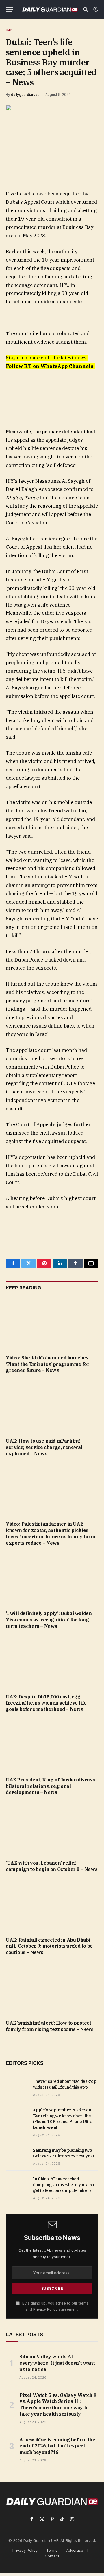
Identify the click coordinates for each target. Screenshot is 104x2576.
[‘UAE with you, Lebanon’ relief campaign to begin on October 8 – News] (52, 1829)
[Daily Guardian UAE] (50, 9)
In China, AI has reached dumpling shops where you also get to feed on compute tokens (64, 2185)
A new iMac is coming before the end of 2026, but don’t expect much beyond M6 (57, 2446)
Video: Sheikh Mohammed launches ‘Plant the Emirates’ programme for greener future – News (48, 1364)
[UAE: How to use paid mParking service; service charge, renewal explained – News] (52, 1407)
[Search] (86, 9)
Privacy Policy (45, 2309)
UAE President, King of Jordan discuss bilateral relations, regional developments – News (50, 1786)
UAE (9, 30)
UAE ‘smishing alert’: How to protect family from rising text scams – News (50, 2026)
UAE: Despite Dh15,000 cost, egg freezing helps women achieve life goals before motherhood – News (46, 1703)
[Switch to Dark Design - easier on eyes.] (95, 9)
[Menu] (10, 9)
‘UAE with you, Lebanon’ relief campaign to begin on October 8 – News (52, 1866)
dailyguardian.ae (25, 95)
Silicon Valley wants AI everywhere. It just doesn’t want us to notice (57, 2363)
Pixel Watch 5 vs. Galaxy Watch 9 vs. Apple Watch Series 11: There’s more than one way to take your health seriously (58, 2405)
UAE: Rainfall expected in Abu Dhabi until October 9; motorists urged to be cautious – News (49, 1946)
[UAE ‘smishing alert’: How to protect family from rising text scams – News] (52, 1989)
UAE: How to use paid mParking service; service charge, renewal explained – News (44, 1447)
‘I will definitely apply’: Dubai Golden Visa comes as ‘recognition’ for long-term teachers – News (49, 1620)
